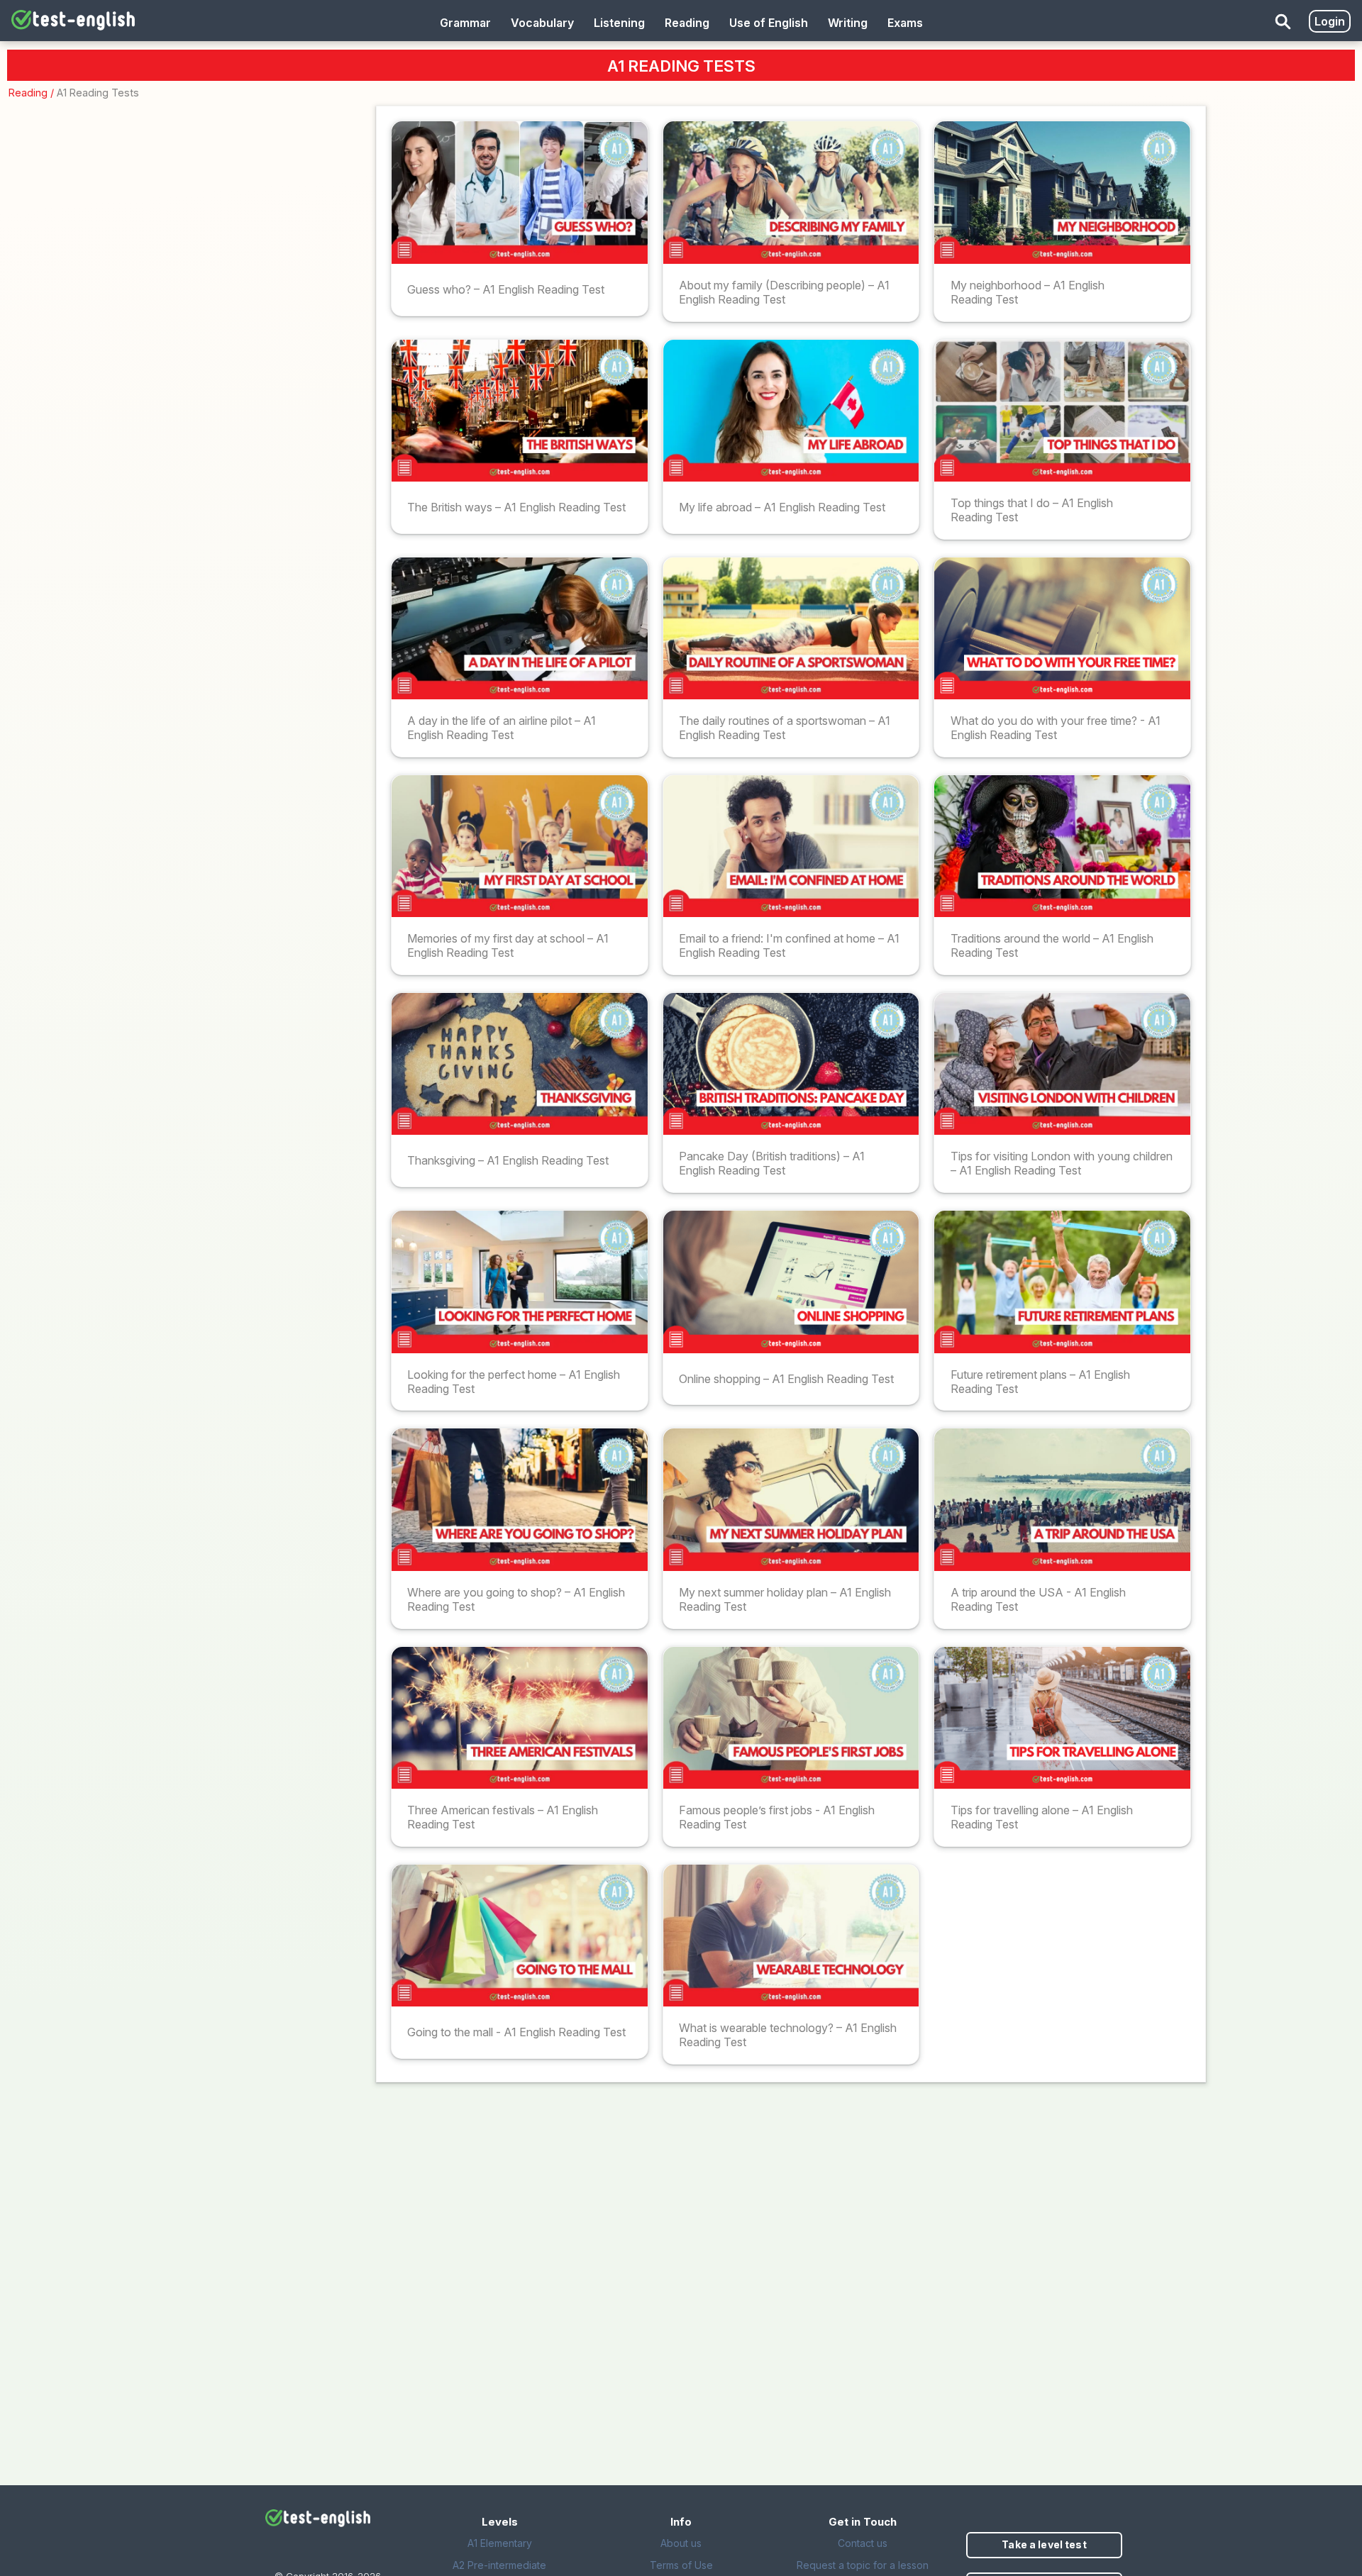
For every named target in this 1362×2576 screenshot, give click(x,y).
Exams (905, 23)
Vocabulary (542, 23)
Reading (28, 93)
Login (1330, 21)
